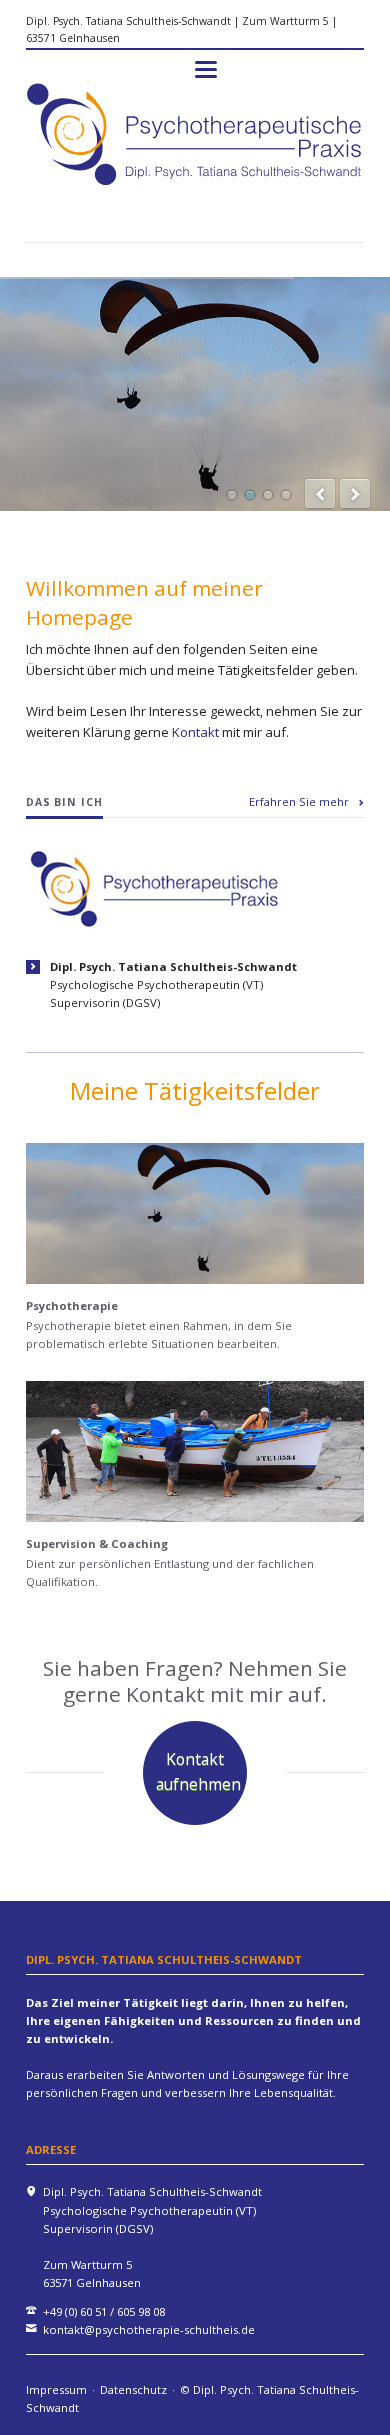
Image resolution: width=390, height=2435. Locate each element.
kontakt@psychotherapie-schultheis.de (149, 2329)
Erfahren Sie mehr (299, 801)
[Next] (355, 494)
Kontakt (197, 732)
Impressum (56, 2389)
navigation (206, 69)
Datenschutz (133, 2389)
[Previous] (320, 494)
